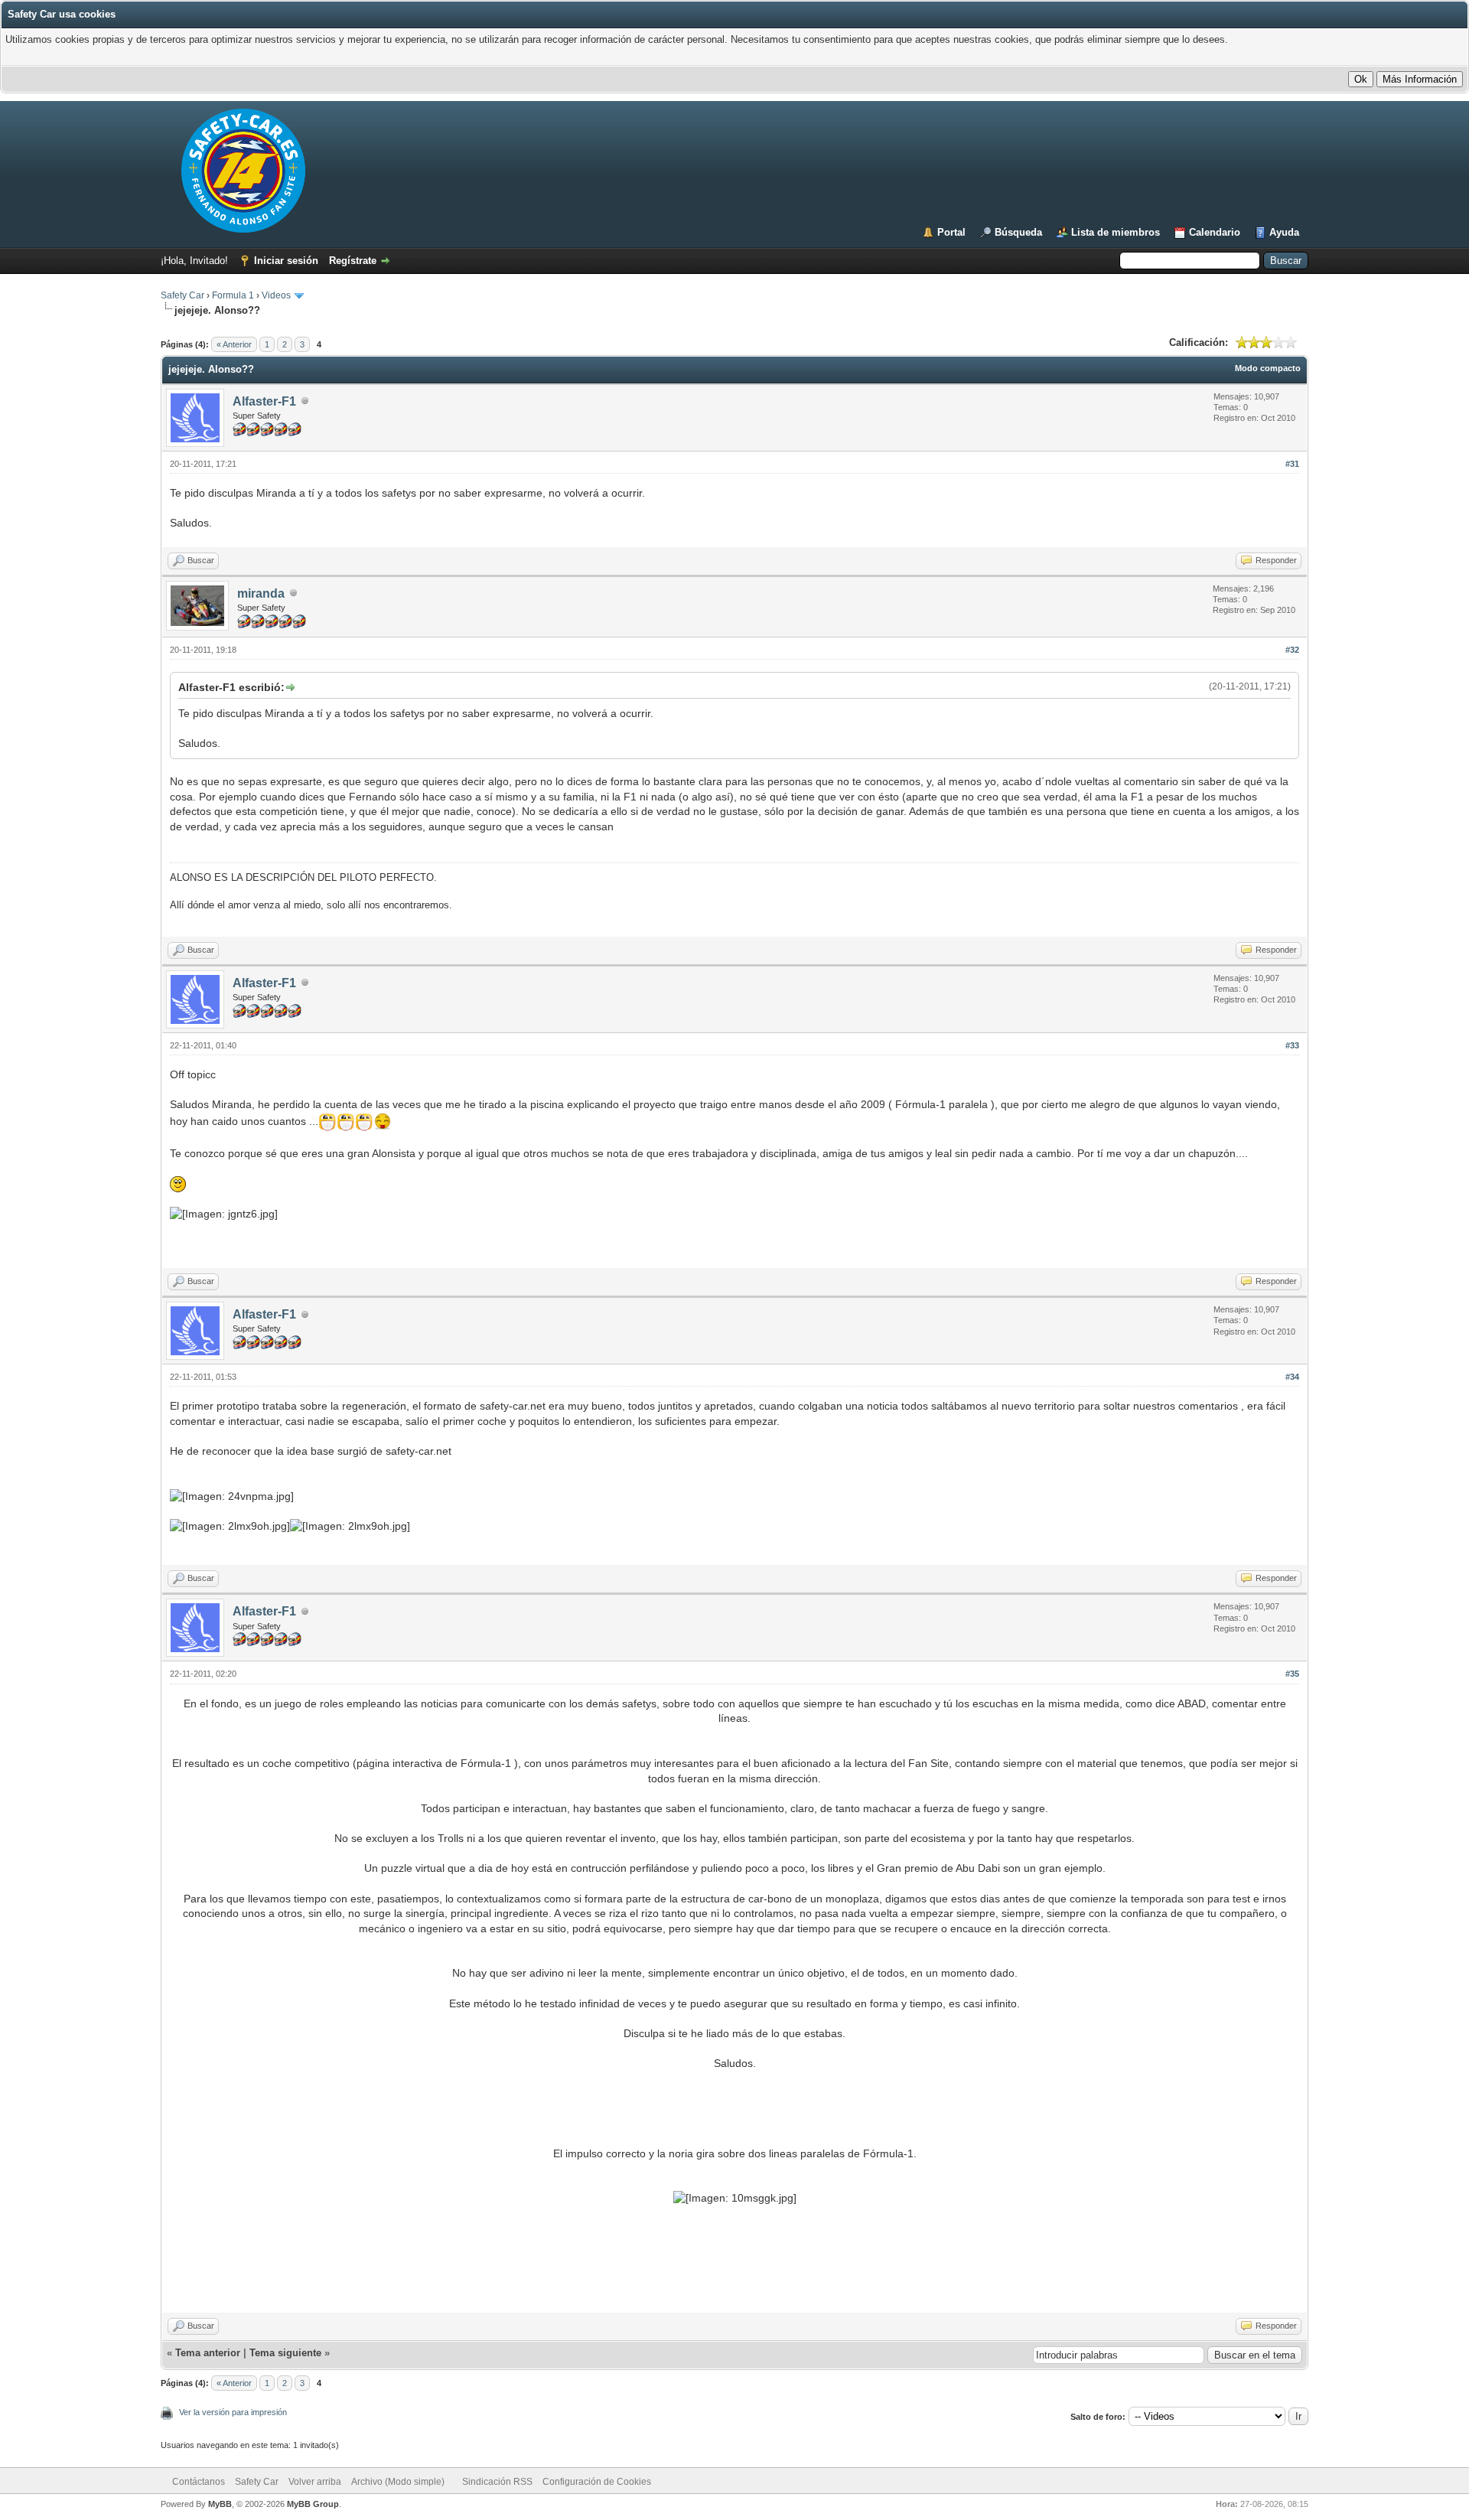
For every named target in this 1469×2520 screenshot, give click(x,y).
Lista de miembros (1116, 232)
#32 (1292, 650)
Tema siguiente (285, 2353)
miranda (261, 593)
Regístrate (353, 261)
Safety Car (182, 295)
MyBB (220, 2504)
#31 (1292, 464)
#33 (1292, 1045)
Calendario (1215, 232)
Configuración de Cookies (597, 2482)
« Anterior (234, 344)
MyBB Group (313, 2504)
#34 (1292, 1377)
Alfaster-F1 (264, 401)
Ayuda (1284, 232)
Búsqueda (1018, 232)
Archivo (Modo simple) (398, 2482)
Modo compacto (1268, 368)
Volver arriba (315, 2482)
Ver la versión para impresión (233, 2412)
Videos (276, 295)
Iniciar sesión (286, 261)
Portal (951, 232)
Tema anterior (208, 2353)
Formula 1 (233, 295)
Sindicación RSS (497, 2482)
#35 (1292, 1674)
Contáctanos (199, 2482)
